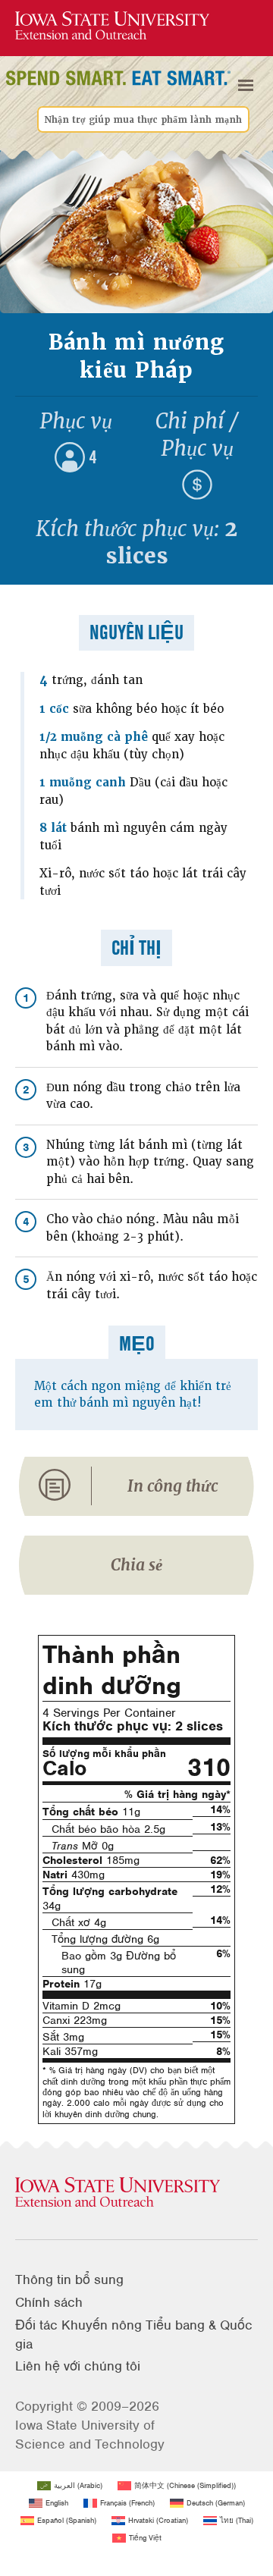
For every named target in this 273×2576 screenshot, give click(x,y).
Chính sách (49, 2302)
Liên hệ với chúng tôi (78, 2366)
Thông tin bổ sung (69, 2279)
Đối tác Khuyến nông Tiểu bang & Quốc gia (134, 2334)
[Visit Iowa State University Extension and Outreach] (136, 2193)
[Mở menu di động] (246, 86)
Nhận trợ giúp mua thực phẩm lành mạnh (143, 120)
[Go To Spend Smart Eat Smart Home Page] (112, 26)
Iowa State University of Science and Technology (90, 2435)
